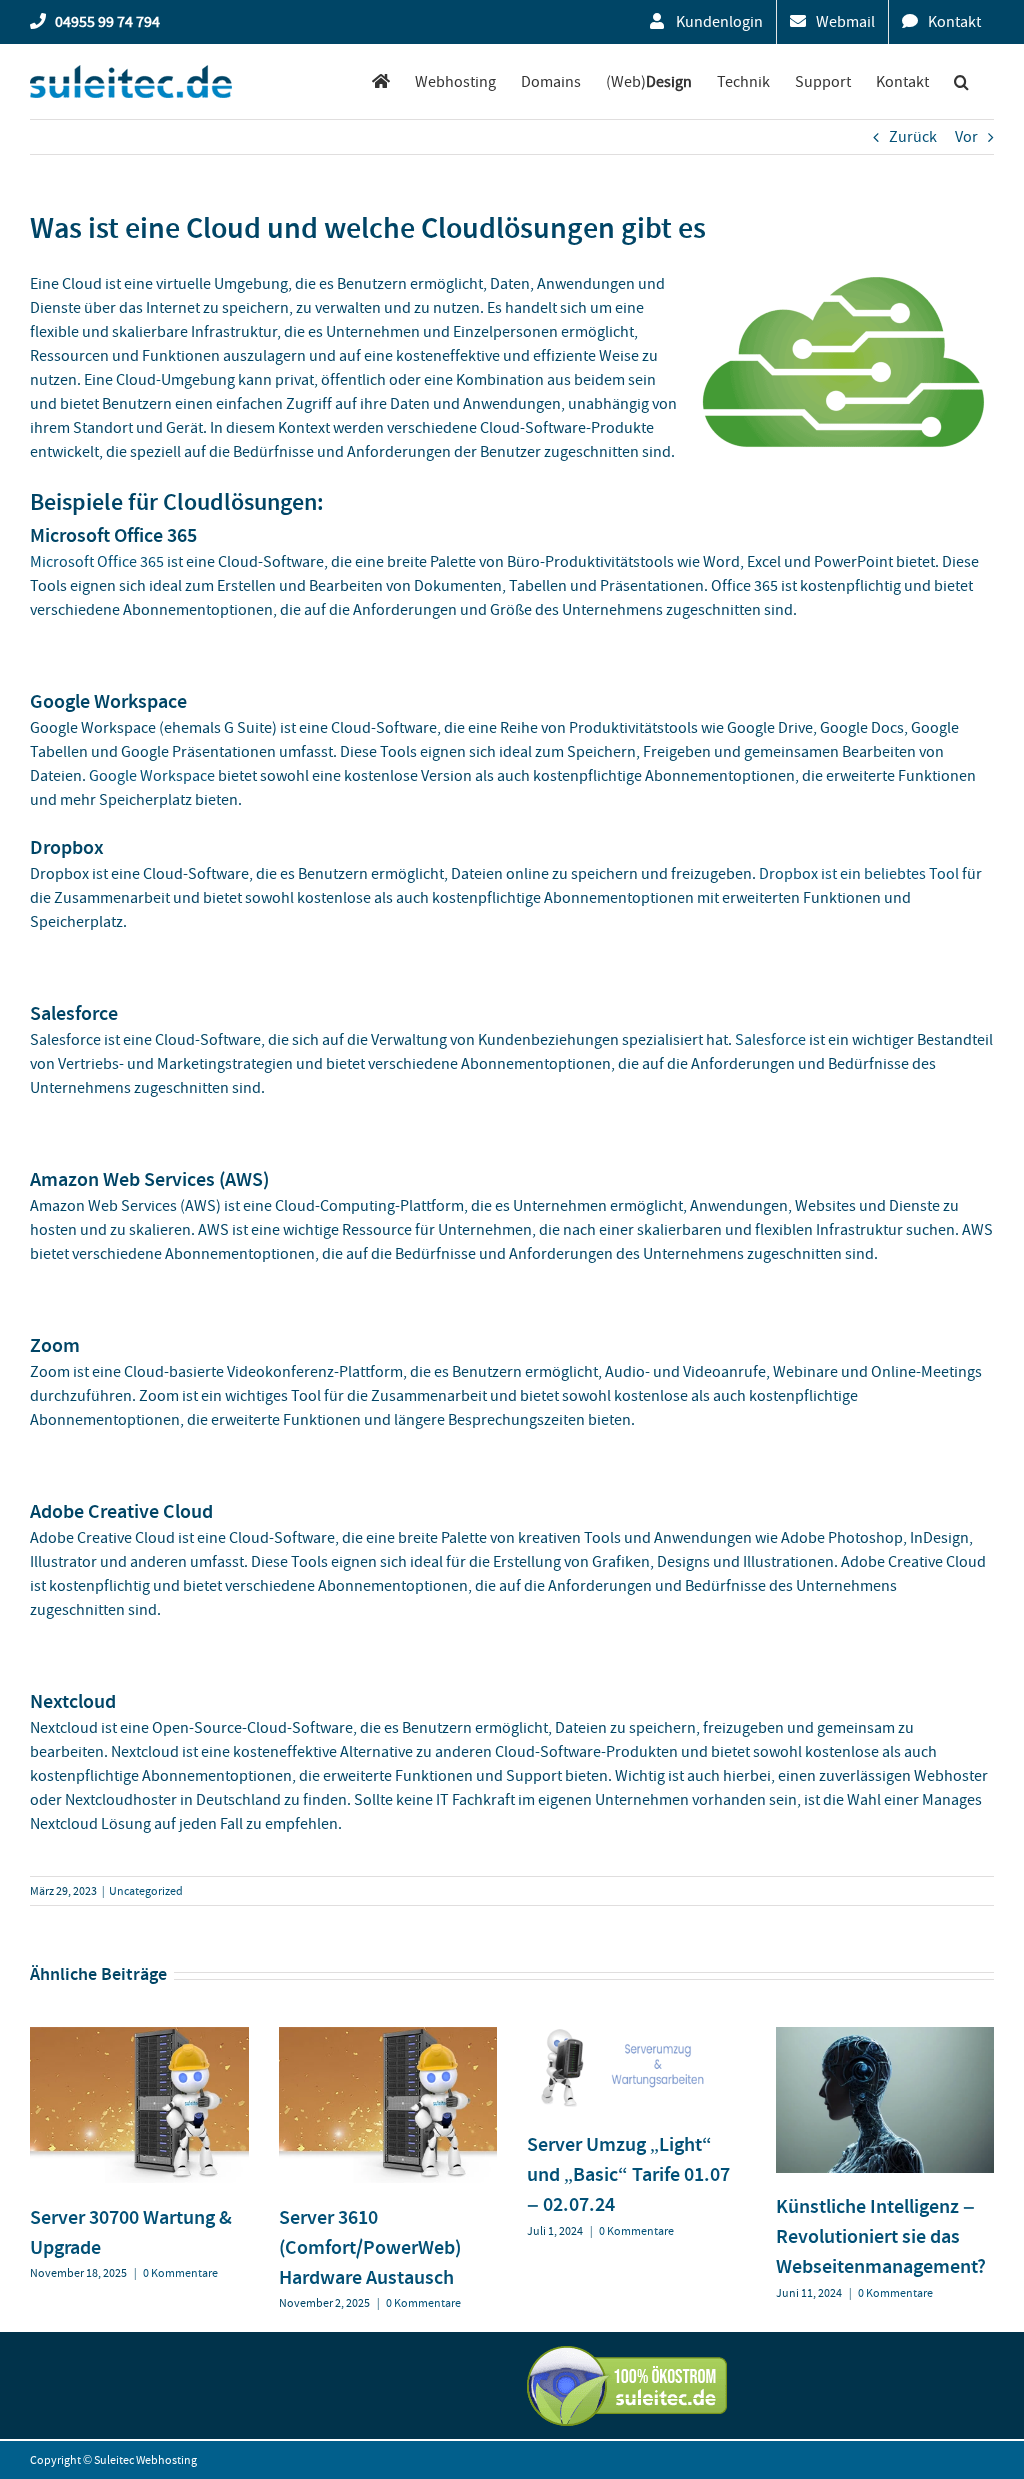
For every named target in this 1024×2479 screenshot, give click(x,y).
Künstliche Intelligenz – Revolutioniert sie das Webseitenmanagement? (881, 2236)
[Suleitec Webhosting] (381, 81)
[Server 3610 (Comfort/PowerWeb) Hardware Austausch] (388, 2037)
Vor (966, 137)
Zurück (913, 137)
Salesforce (770, 1040)
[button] (961, 81)
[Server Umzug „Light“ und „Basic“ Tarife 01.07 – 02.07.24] (636, 2037)
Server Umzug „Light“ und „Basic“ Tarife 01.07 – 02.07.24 (628, 2174)
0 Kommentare (180, 2273)
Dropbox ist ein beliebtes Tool (859, 874)
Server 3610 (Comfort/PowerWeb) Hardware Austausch (370, 2247)
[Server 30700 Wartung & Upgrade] (139, 2037)
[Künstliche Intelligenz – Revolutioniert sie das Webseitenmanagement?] (885, 2037)
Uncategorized (146, 1891)
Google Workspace (152, 776)
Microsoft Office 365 (97, 562)
